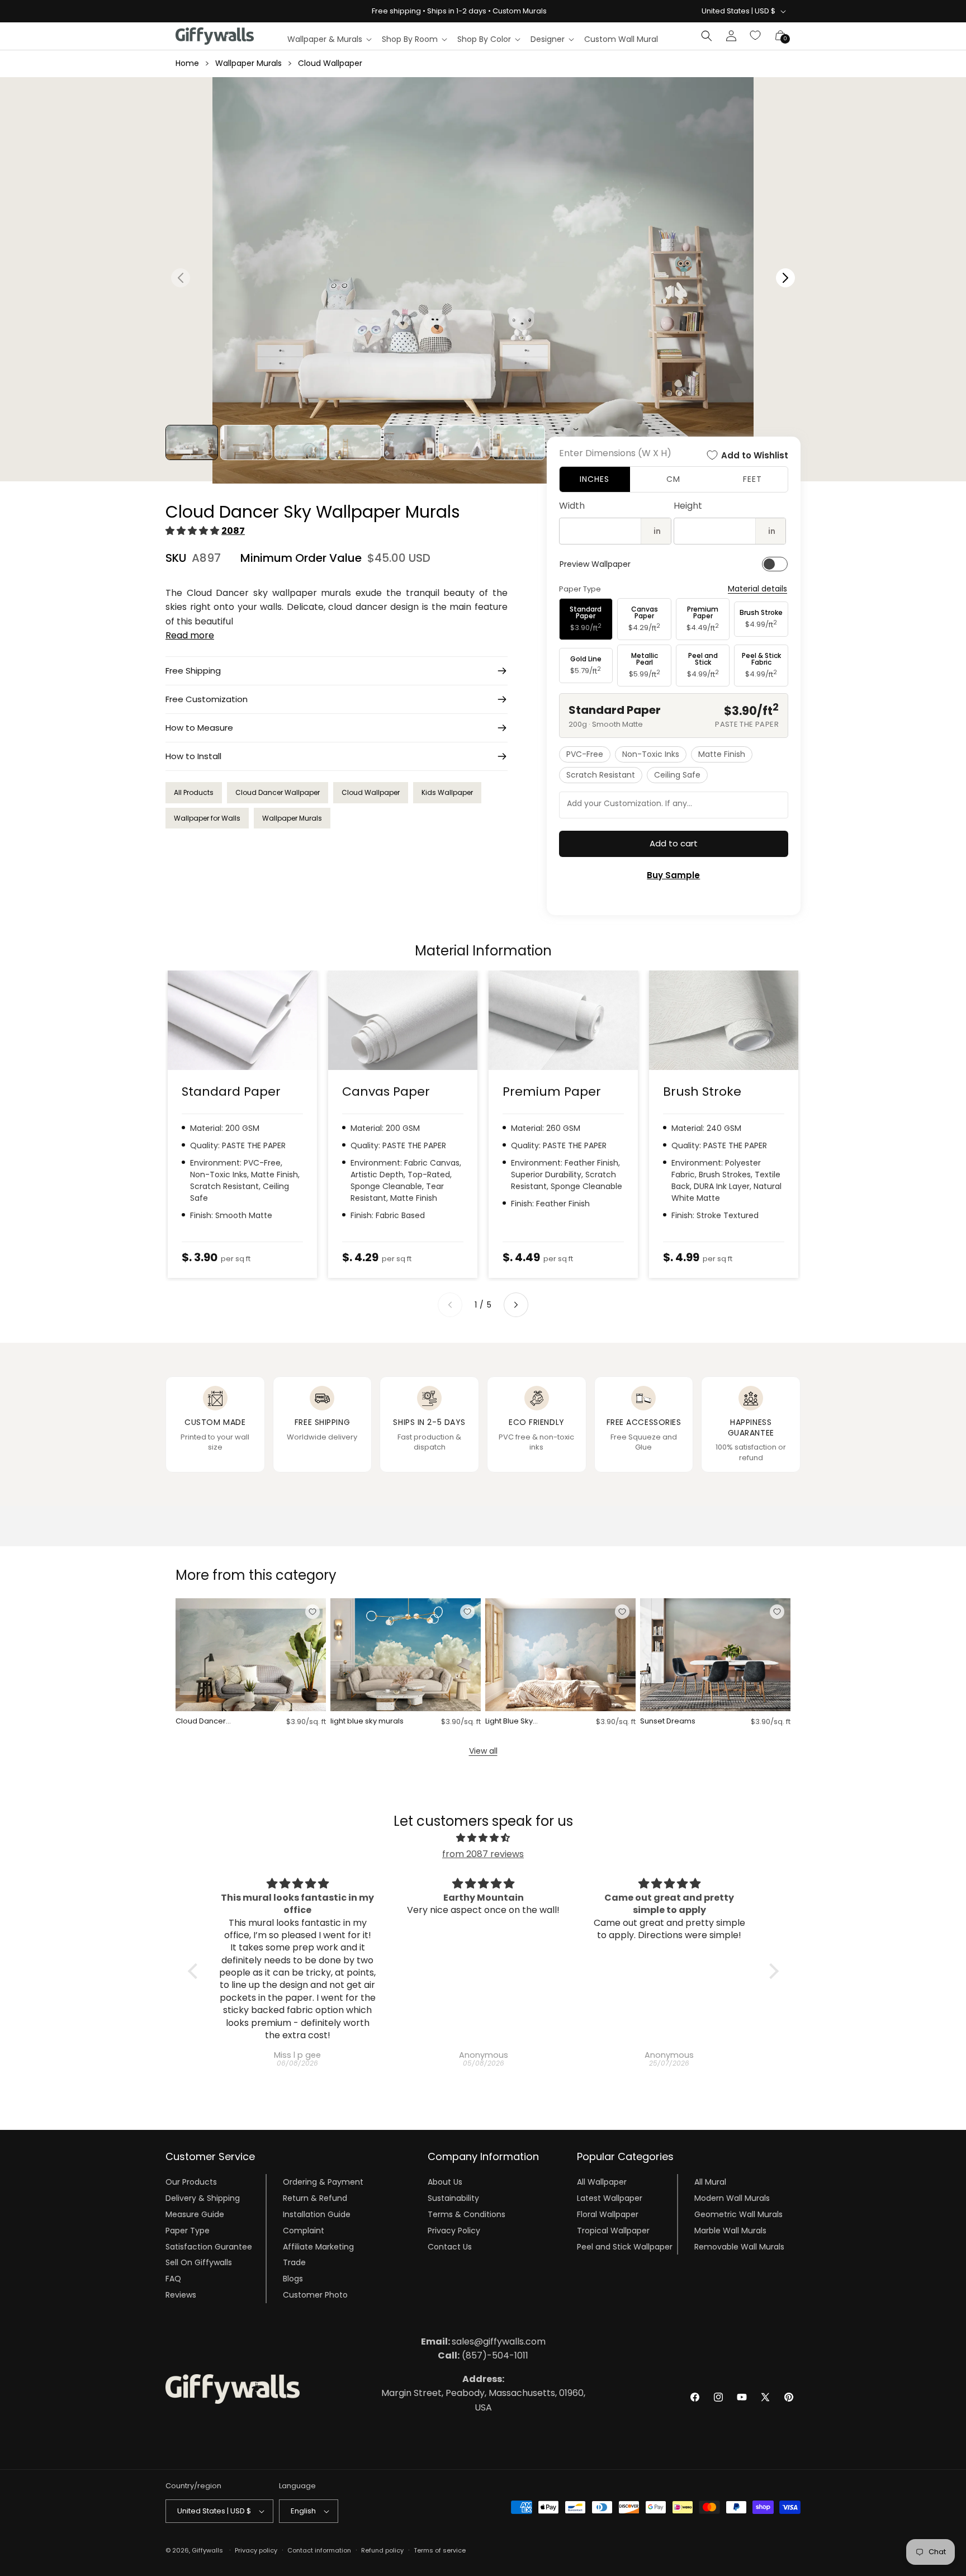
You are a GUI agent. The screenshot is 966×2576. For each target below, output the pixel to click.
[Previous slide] (450, 1305)
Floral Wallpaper (608, 2214)
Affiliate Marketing (318, 2246)
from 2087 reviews (483, 1854)
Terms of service (440, 2550)
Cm (673, 479)
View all (483, 1751)
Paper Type (188, 2231)
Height (688, 506)
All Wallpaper (602, 2182)
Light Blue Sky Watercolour (509, 1722)
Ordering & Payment (323, 2182)
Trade (294, 2262)
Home (187, 63)
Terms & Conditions (467, 2214)
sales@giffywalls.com (483, 2341)
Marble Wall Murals (730, 2231)
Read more (190, 635)
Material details (757, 589)
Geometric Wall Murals (738, 2214)
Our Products (191, 2182)
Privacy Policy (454, 2231)
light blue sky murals (367, 1722)
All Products (194, 792)
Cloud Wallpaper (330, 63)
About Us (445, 2182)
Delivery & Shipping (203, 2198)
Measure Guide (195, 2214)
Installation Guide (317, 2214)
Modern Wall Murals (732, 2198)
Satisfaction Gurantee (209, 2246)
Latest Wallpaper (610, 2198)
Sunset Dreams (668, 1722)
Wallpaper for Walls (207, 818)
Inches (595, 479)
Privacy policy (256, 2550)
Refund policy (382, 2550)
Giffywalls (207, 2550)
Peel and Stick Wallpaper (625, 2246)
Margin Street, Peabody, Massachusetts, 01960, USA (483, 2393)
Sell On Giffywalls (199, 2262)
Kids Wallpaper (447, 792)
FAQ (173, 2279)
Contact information (319, 2550)
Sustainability (453, 2198)
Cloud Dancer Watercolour (201, 1722)
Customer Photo (315, 2295)
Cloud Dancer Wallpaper (278, 792)
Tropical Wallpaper (613, 2231)
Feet (752, 479)
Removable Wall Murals (739, 2246)
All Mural (710, 2182)
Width (572, 506)
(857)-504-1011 (483, 2355)
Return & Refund (315, 2198)
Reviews (181, 2295)
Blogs (293, 2279)
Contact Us (450, 2246)
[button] (329, 39)
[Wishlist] (756, 36)
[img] (483, 1838)
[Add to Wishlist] (312, 1612)
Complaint (304, 2231)
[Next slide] (516, 1305)
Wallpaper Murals (248, 63)
